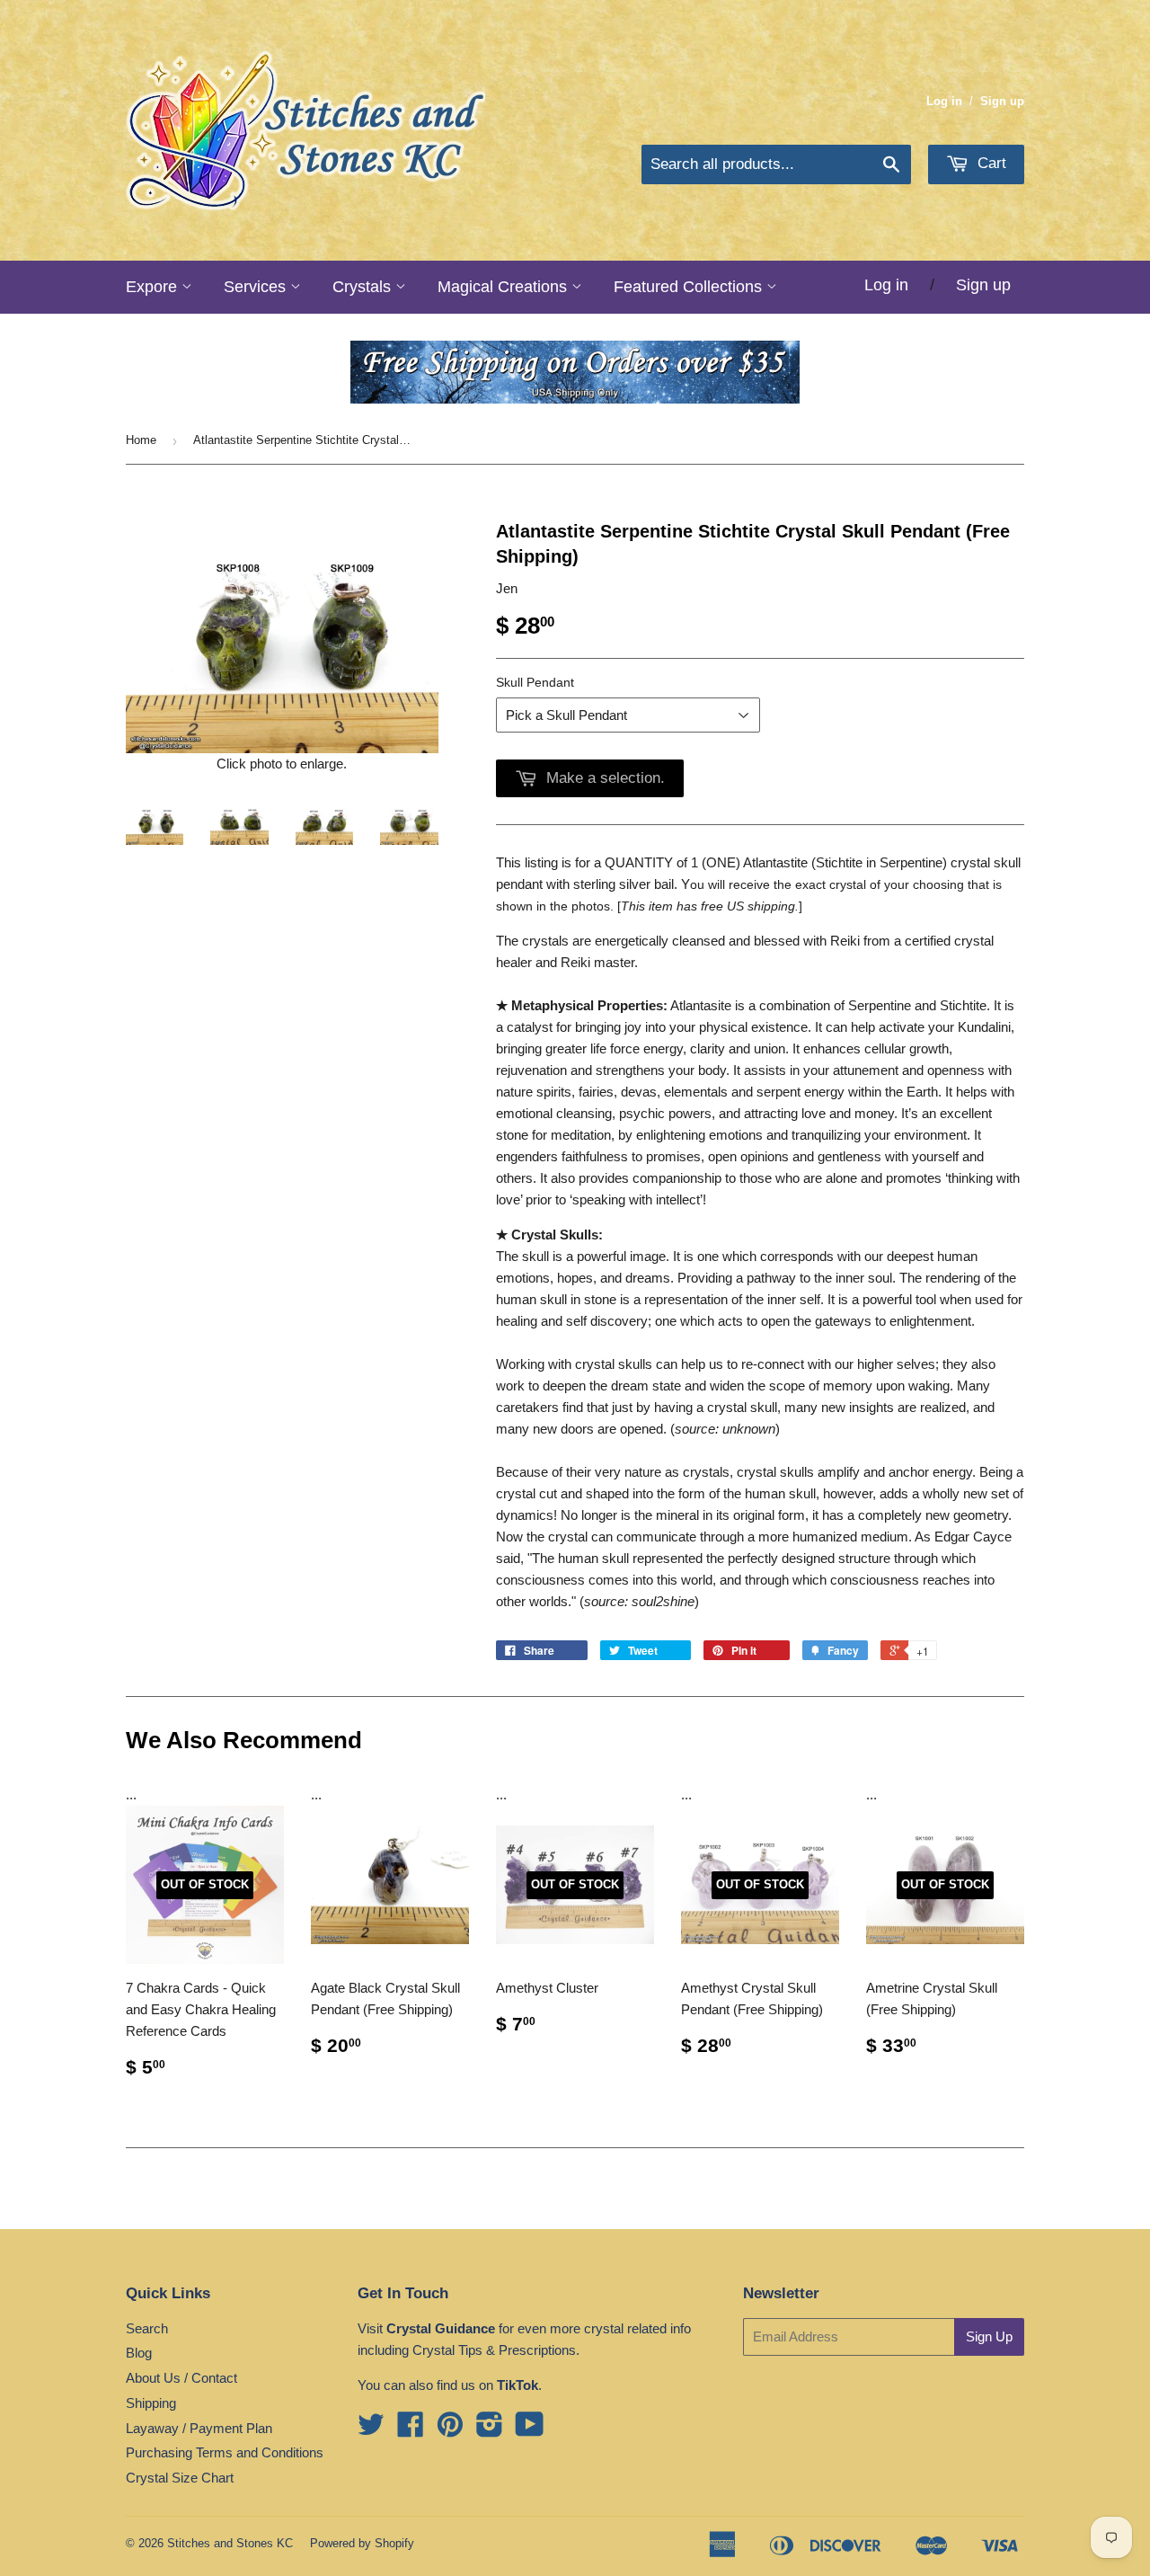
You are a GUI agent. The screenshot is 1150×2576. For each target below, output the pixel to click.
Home (141, 440)
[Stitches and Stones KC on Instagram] (490, 2430)
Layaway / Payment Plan (199, 2428)
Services (257, 287)
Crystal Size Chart (180, 2478)
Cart (990, 163)
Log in (944, 101)
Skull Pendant (535, 682)
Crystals (364, 287)
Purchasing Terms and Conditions (225, 2452)
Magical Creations (504, 287)
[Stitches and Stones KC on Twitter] (371, 2430)
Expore (154, 287)
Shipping (151, 2403)
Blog (139, 2353)
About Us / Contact (181, 2378)
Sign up (1002, 101)
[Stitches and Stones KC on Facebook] (411, 2430)
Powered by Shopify (362, 2543)
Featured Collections (690, 287)
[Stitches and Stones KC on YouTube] (530, 2430)
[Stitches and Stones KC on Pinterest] (450, 2430)
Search (147, 2328)
